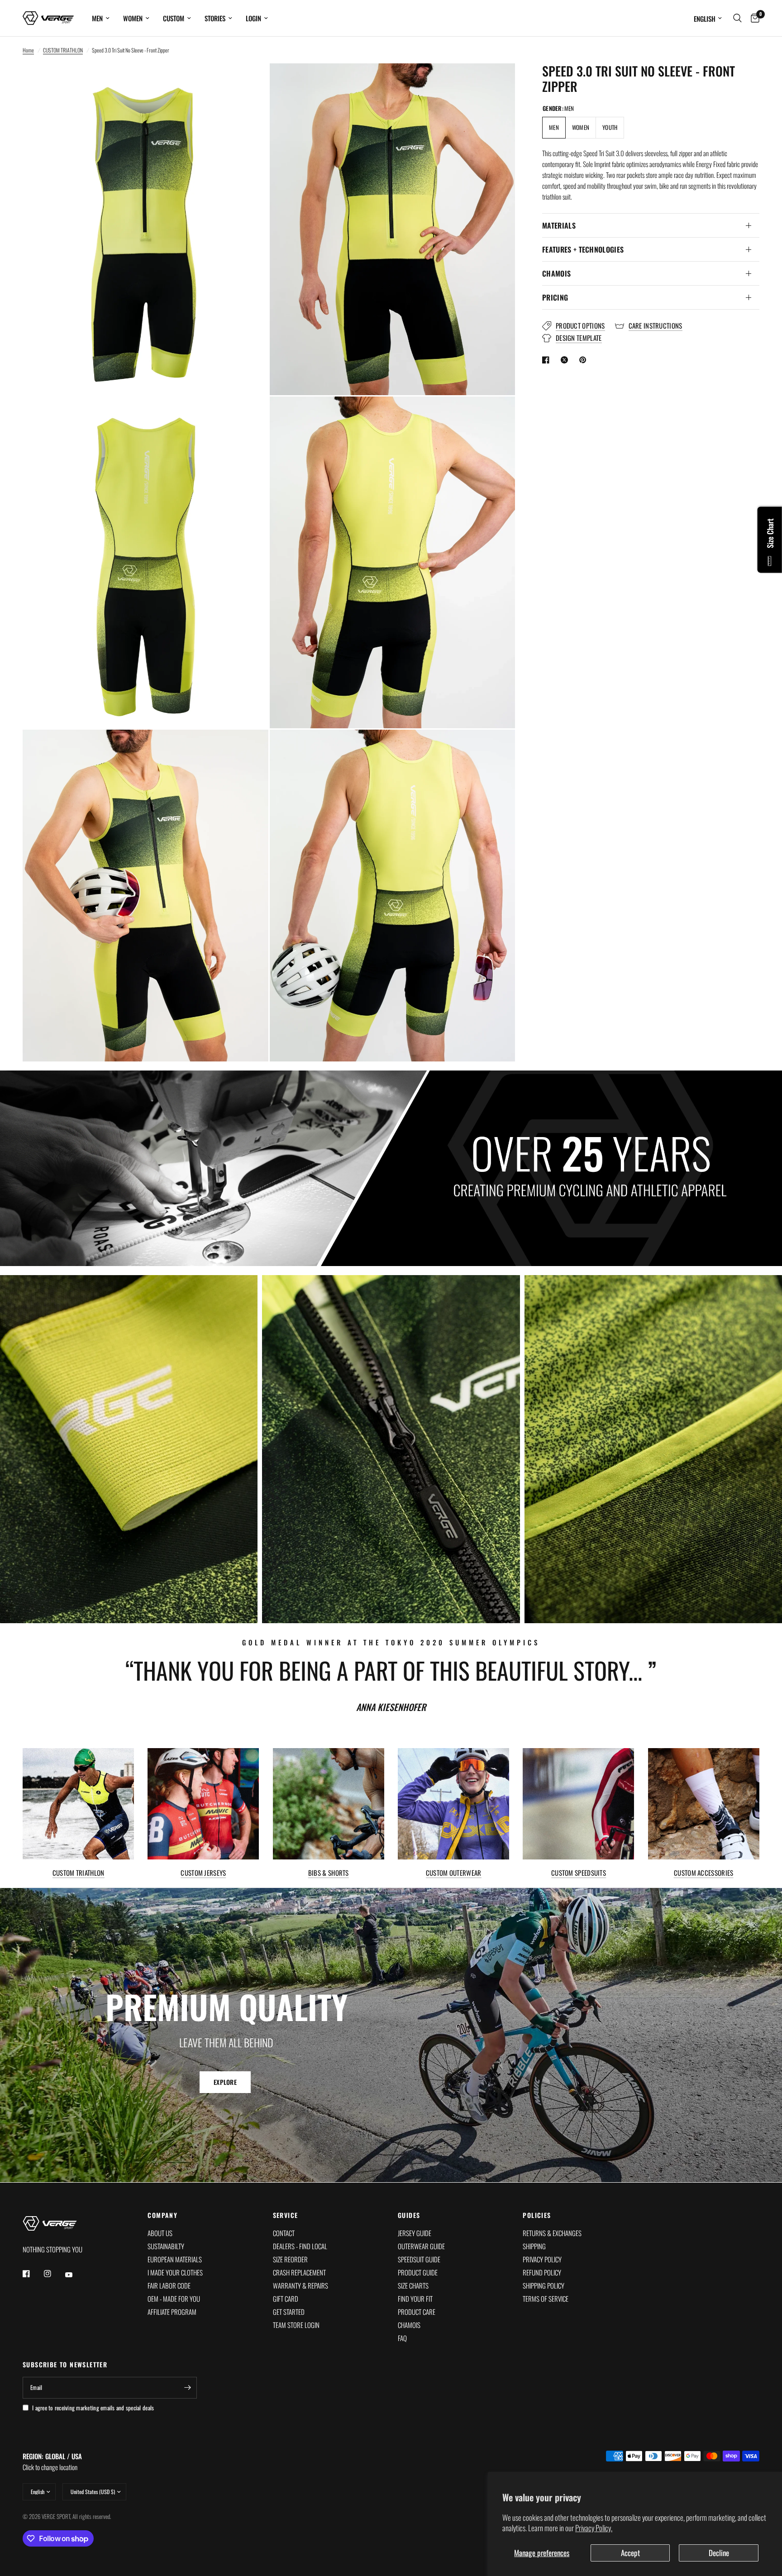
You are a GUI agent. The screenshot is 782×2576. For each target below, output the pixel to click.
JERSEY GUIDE (415, 2233)
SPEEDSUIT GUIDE (419, 2259)
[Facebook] (33, 2274)
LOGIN (253, 18)
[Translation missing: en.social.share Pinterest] (585, 360)
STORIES (215, 18)
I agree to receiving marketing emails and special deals (93, 2408)
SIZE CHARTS (413, 2285)
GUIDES (409, 2215)
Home (28, 50)
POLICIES (537, 2215)
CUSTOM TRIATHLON (63, 50)
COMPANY (162, 2215)
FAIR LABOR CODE (169, 2285)
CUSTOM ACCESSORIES (703, 1873)
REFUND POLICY (542, 2272)
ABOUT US (160, 2233)
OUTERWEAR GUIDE (421, 2246)
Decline (719, 2553)
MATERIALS (559, 225)
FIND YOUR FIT (415, 2299)
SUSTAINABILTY (166, 2246)
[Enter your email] (188, 2388)
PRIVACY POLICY (542, 2259)
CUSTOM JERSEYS (203, 1873)
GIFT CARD (286, 2299)
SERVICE (286, 2215)
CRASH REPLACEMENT (299, 2272)
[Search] (737, 18)
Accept (630, 2553)
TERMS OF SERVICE (546, 2299)
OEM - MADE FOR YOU (174, 2299)
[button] (225, 2083)
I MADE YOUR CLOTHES (175, 2272)
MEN (97, 18)
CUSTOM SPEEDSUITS (579, 1873)
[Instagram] (54, 2274)
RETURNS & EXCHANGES (552, 2233)
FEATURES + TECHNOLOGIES (583, 249)
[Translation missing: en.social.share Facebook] (548, 360)
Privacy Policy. (594, 2528)
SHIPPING (534, 2246)
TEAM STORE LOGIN (296, 2325)
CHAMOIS (556, 273)
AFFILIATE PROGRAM (172, 2312)
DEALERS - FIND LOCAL (300, 2246)
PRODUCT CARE (417, 2312)
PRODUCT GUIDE (418, 2272)
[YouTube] (75, 2275)
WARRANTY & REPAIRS (300, 2285)
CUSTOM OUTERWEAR (454, 1873)
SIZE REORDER (290, 2259)
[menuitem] (101, 18)
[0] (753, 18)
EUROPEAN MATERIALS (175, 2259)
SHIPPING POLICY (544, 2285)
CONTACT (284, 2233)
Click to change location (52, 2461)
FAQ (402, 2338)
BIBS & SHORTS (329, 1873)
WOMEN (133, 18)
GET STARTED (289, 2312)
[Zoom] (249, 82)
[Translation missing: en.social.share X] (566, 360)
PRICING (555, 297)
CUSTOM (174, 18)
